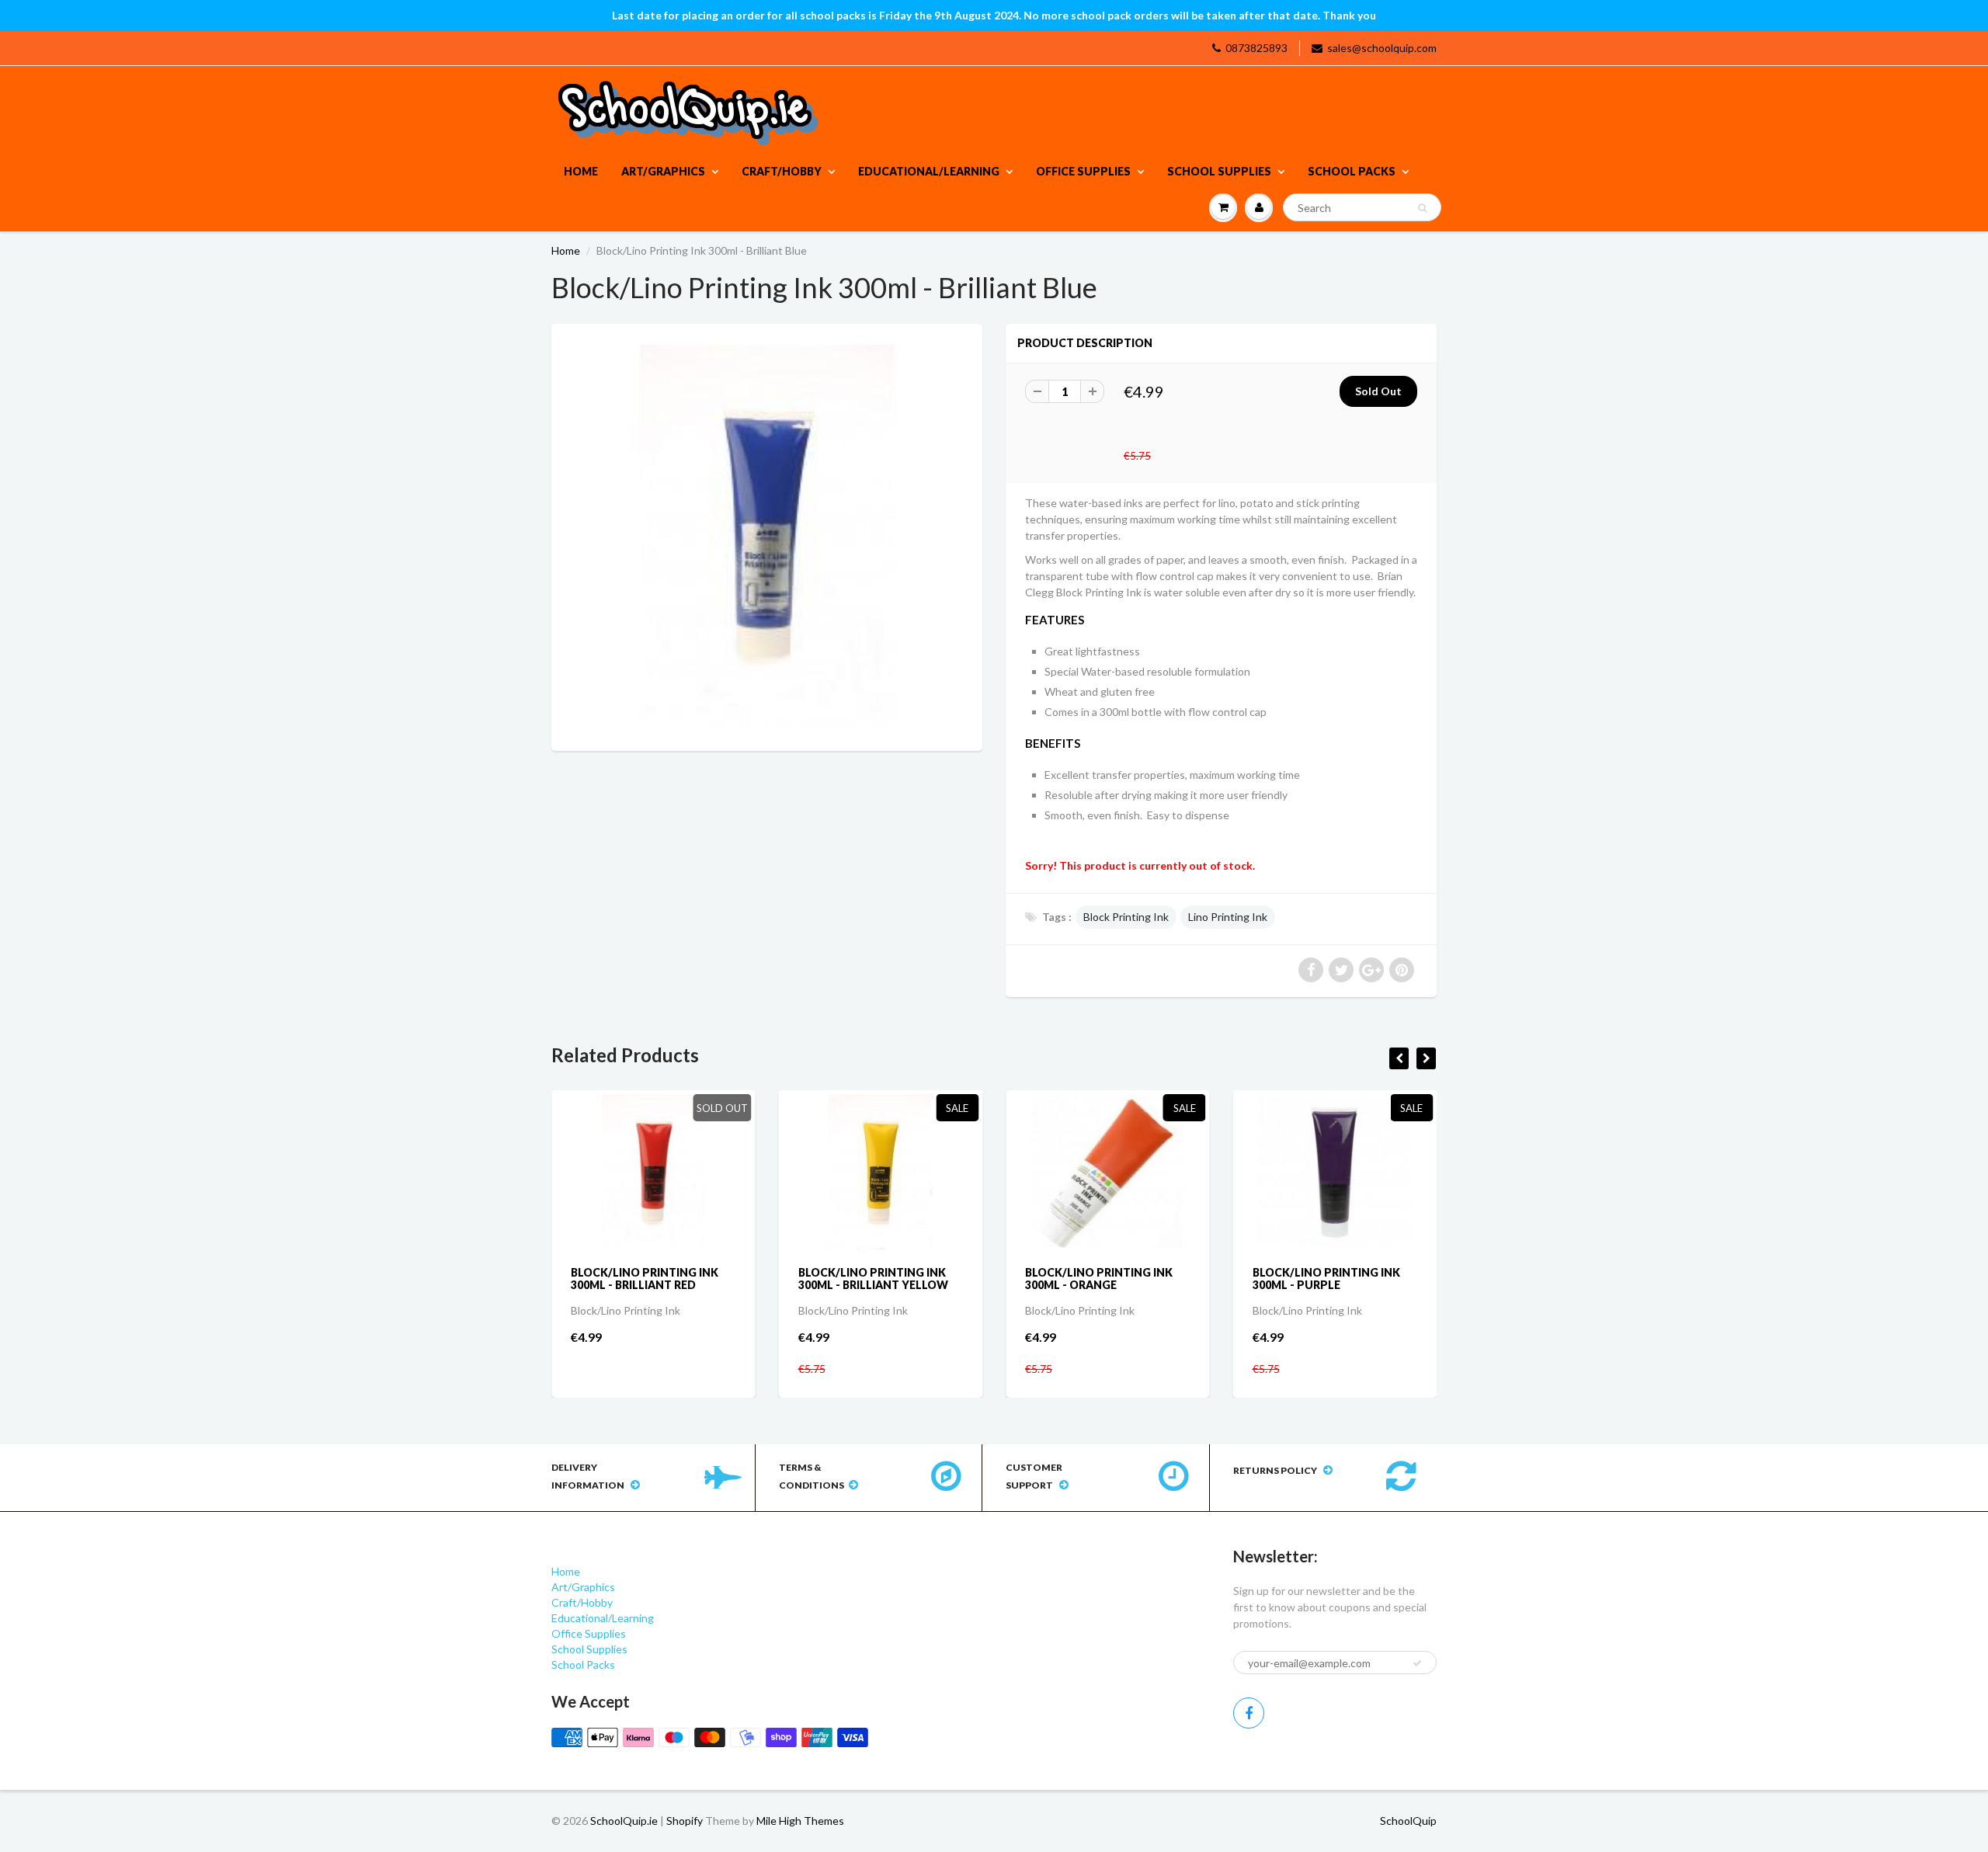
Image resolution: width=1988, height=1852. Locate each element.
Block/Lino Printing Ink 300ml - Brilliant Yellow (873, 1279)
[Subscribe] (1417, 1663)
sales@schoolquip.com (1382, 48)
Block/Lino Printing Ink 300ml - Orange (1099, 1279)
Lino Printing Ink (1228, 917)
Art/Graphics (663, 171)
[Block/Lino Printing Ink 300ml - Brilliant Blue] (767, 535)
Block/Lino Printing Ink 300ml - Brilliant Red (645, 1279)
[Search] (1422, 208)
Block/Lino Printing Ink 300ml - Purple (1326, 1279)
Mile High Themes (800, 1821)
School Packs (1352, 171)
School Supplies (1219, 171)
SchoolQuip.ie (624, 1821)
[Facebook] (1249, 1713)
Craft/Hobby (782, 171)
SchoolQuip (1408, 1821)
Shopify (685, 1821)
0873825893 (1256, 48)
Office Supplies (1083, 171)
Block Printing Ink (1126, 917)
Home (581, 171)
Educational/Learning (929, 171)
